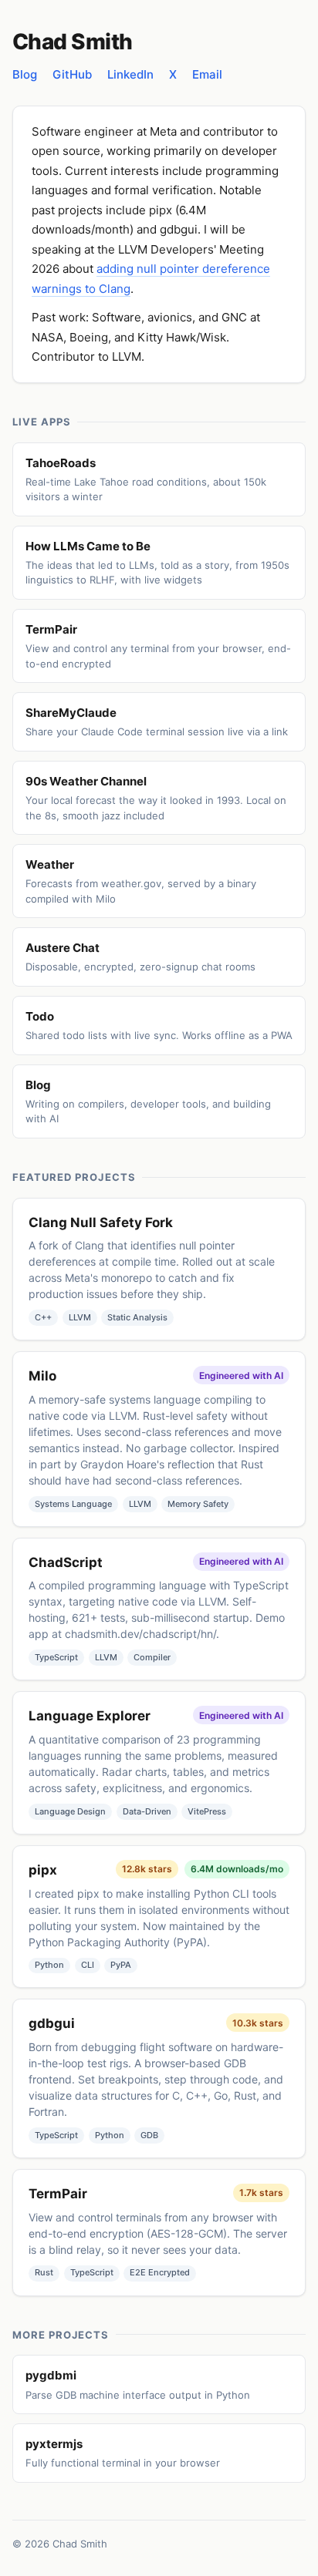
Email (207, 74)
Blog (25, 74)
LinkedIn (130, 74)
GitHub (72, 74)
